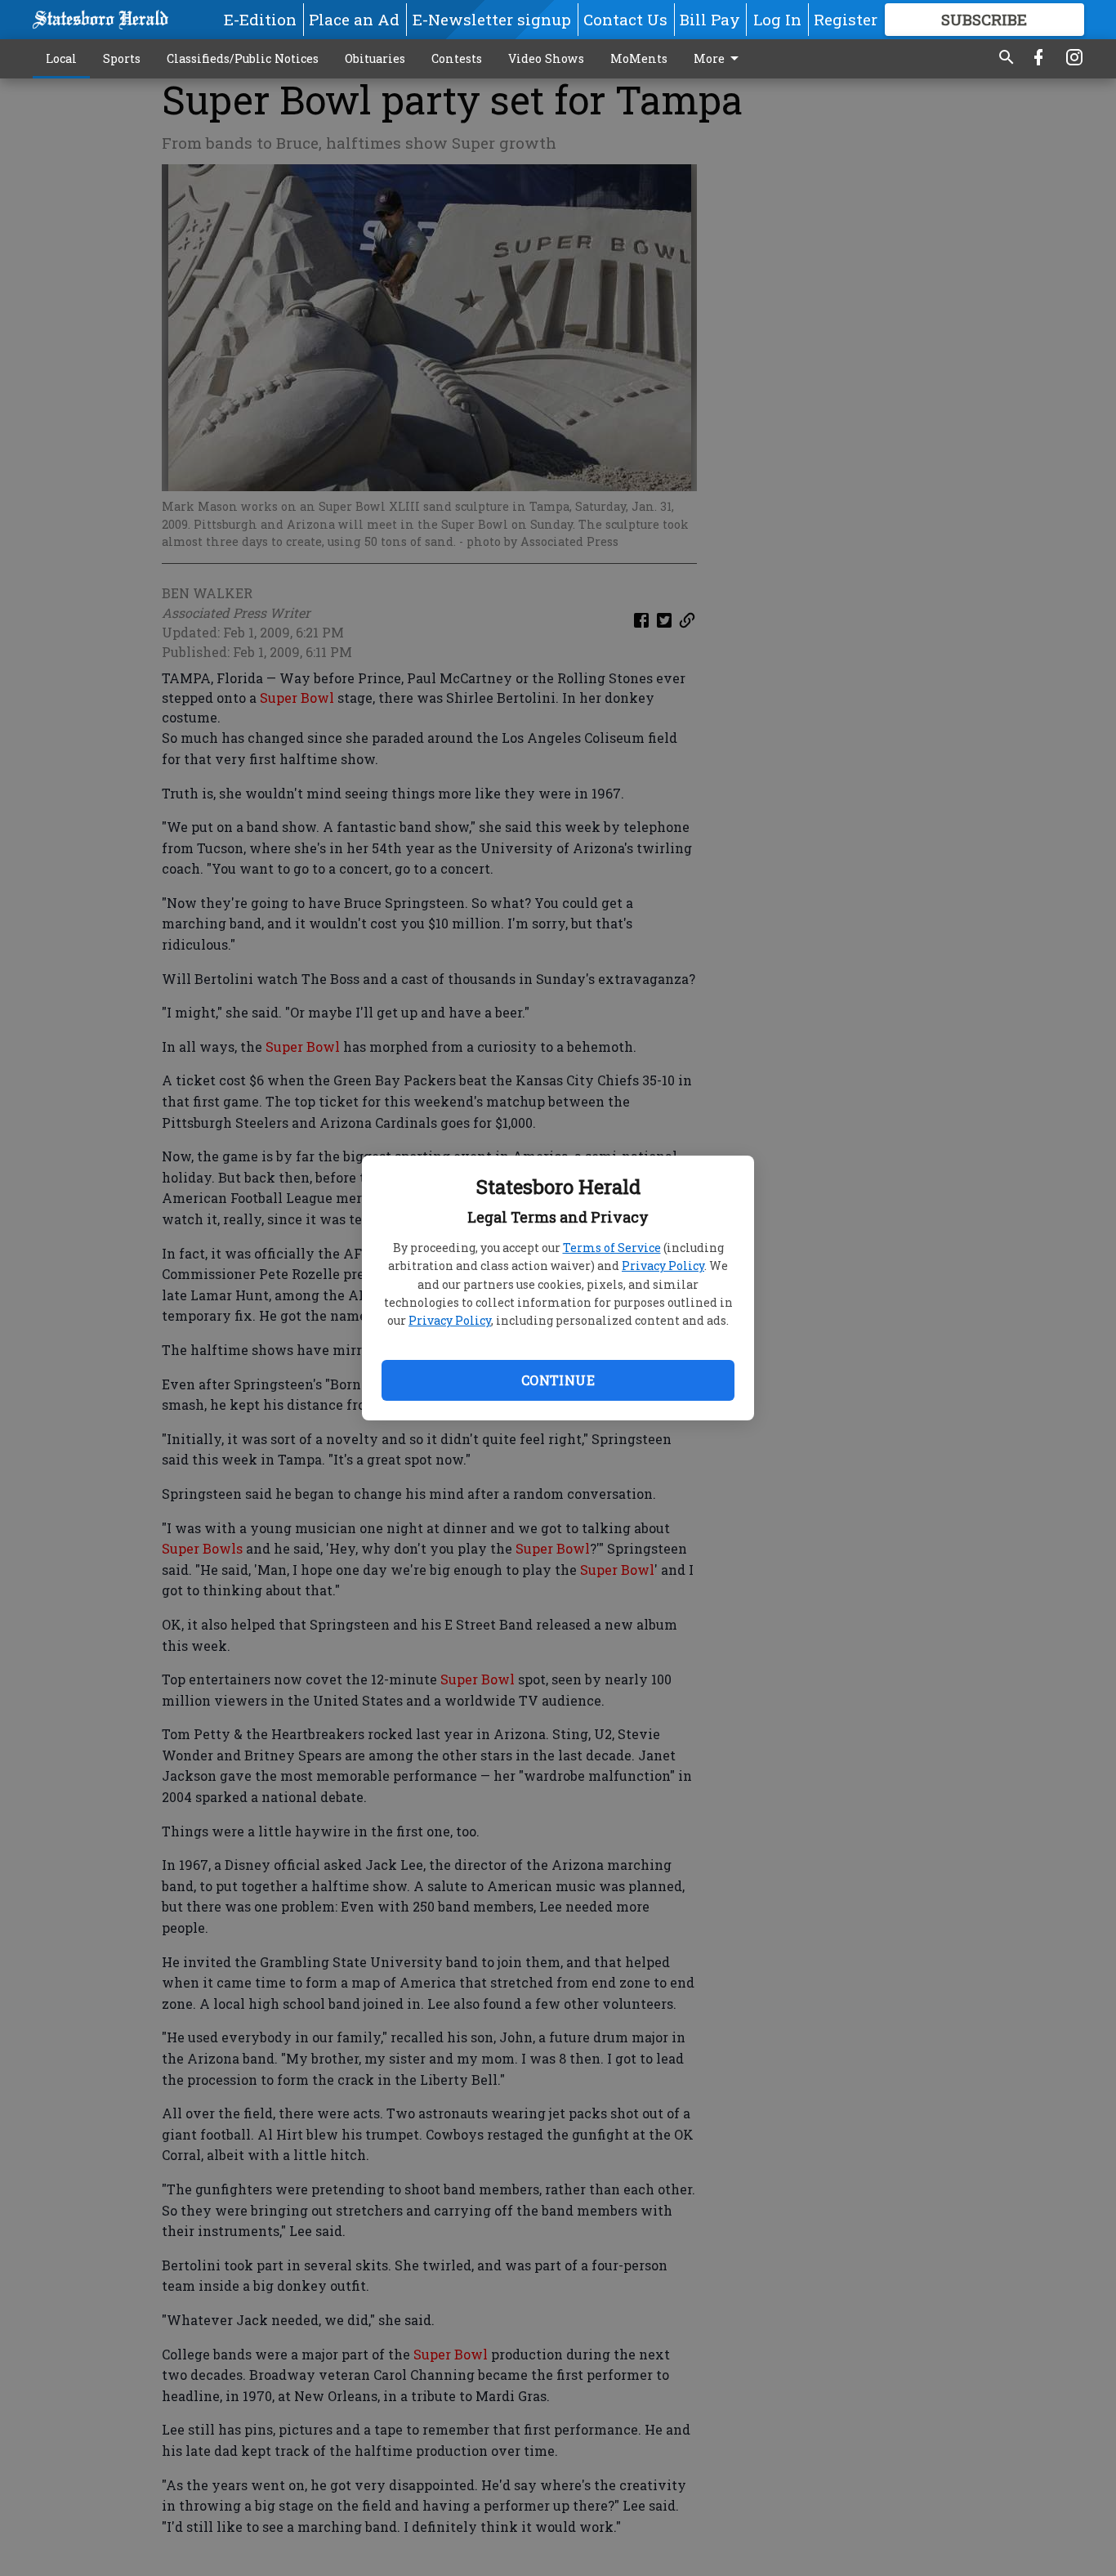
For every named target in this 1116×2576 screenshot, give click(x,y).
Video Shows (546, 58)
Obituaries (375, 58)
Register (846, 19)
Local (61, 58)
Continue (558, 1380)
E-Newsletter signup (492, 19)
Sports (122, 58)
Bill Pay (710, 19)
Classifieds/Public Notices (243, 58)
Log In (777, 19)
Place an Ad (354, 19)
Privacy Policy (663, 1266)
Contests (457, 58)
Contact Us (625, 19)
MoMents (639, 58)
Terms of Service (612, 1248)
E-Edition (260, 19)
